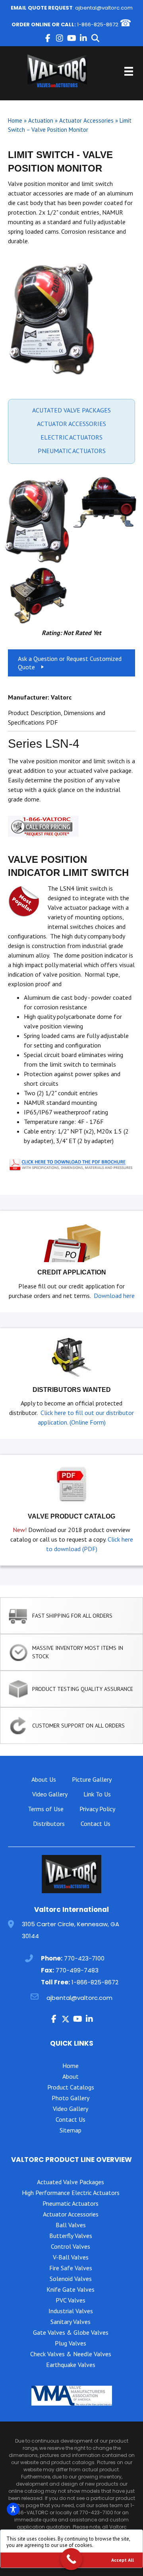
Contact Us (96, 1824)
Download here (114, 1296)
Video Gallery (50, 1794)
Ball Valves (71, 2225)
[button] (48, 38)
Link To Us (97, 1794)
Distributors (49, 1824)
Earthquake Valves (71, 2365)
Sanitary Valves (71, 2322)
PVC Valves (71, 2300)
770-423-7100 (84, 1958)
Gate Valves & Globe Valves (71, 2332)
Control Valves (71, 2246)
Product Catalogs (71, 2087)
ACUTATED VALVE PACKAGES (71, 410)
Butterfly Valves (71, 2236)
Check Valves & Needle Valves (71, 2354)
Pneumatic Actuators (71, 2203)
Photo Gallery (71, 2098)
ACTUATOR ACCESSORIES (71, 424)
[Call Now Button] (71, 2559)
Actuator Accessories (86, 120)
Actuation (41, 120)
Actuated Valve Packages (71, 2182)
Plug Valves (71, 2343)
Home (15, 120)
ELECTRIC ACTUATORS (71, 437)
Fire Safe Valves (71, 2268)
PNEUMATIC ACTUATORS (72, 451)
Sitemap (71, 2130)
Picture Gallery (92, 1779)
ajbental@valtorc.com (104, 8)
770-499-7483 (77, 1970)
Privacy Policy (97, 1809)
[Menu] (129, 71)
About (71, 2076)
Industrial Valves (71, 2311)
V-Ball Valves (71, 2257)
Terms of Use (46, 1809)
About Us (44, 1779)
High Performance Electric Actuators (71, 2193)
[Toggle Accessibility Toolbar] (13, 2509)
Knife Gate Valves (71, 2289)
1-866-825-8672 (98, 24)
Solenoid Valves (71, 2279)
